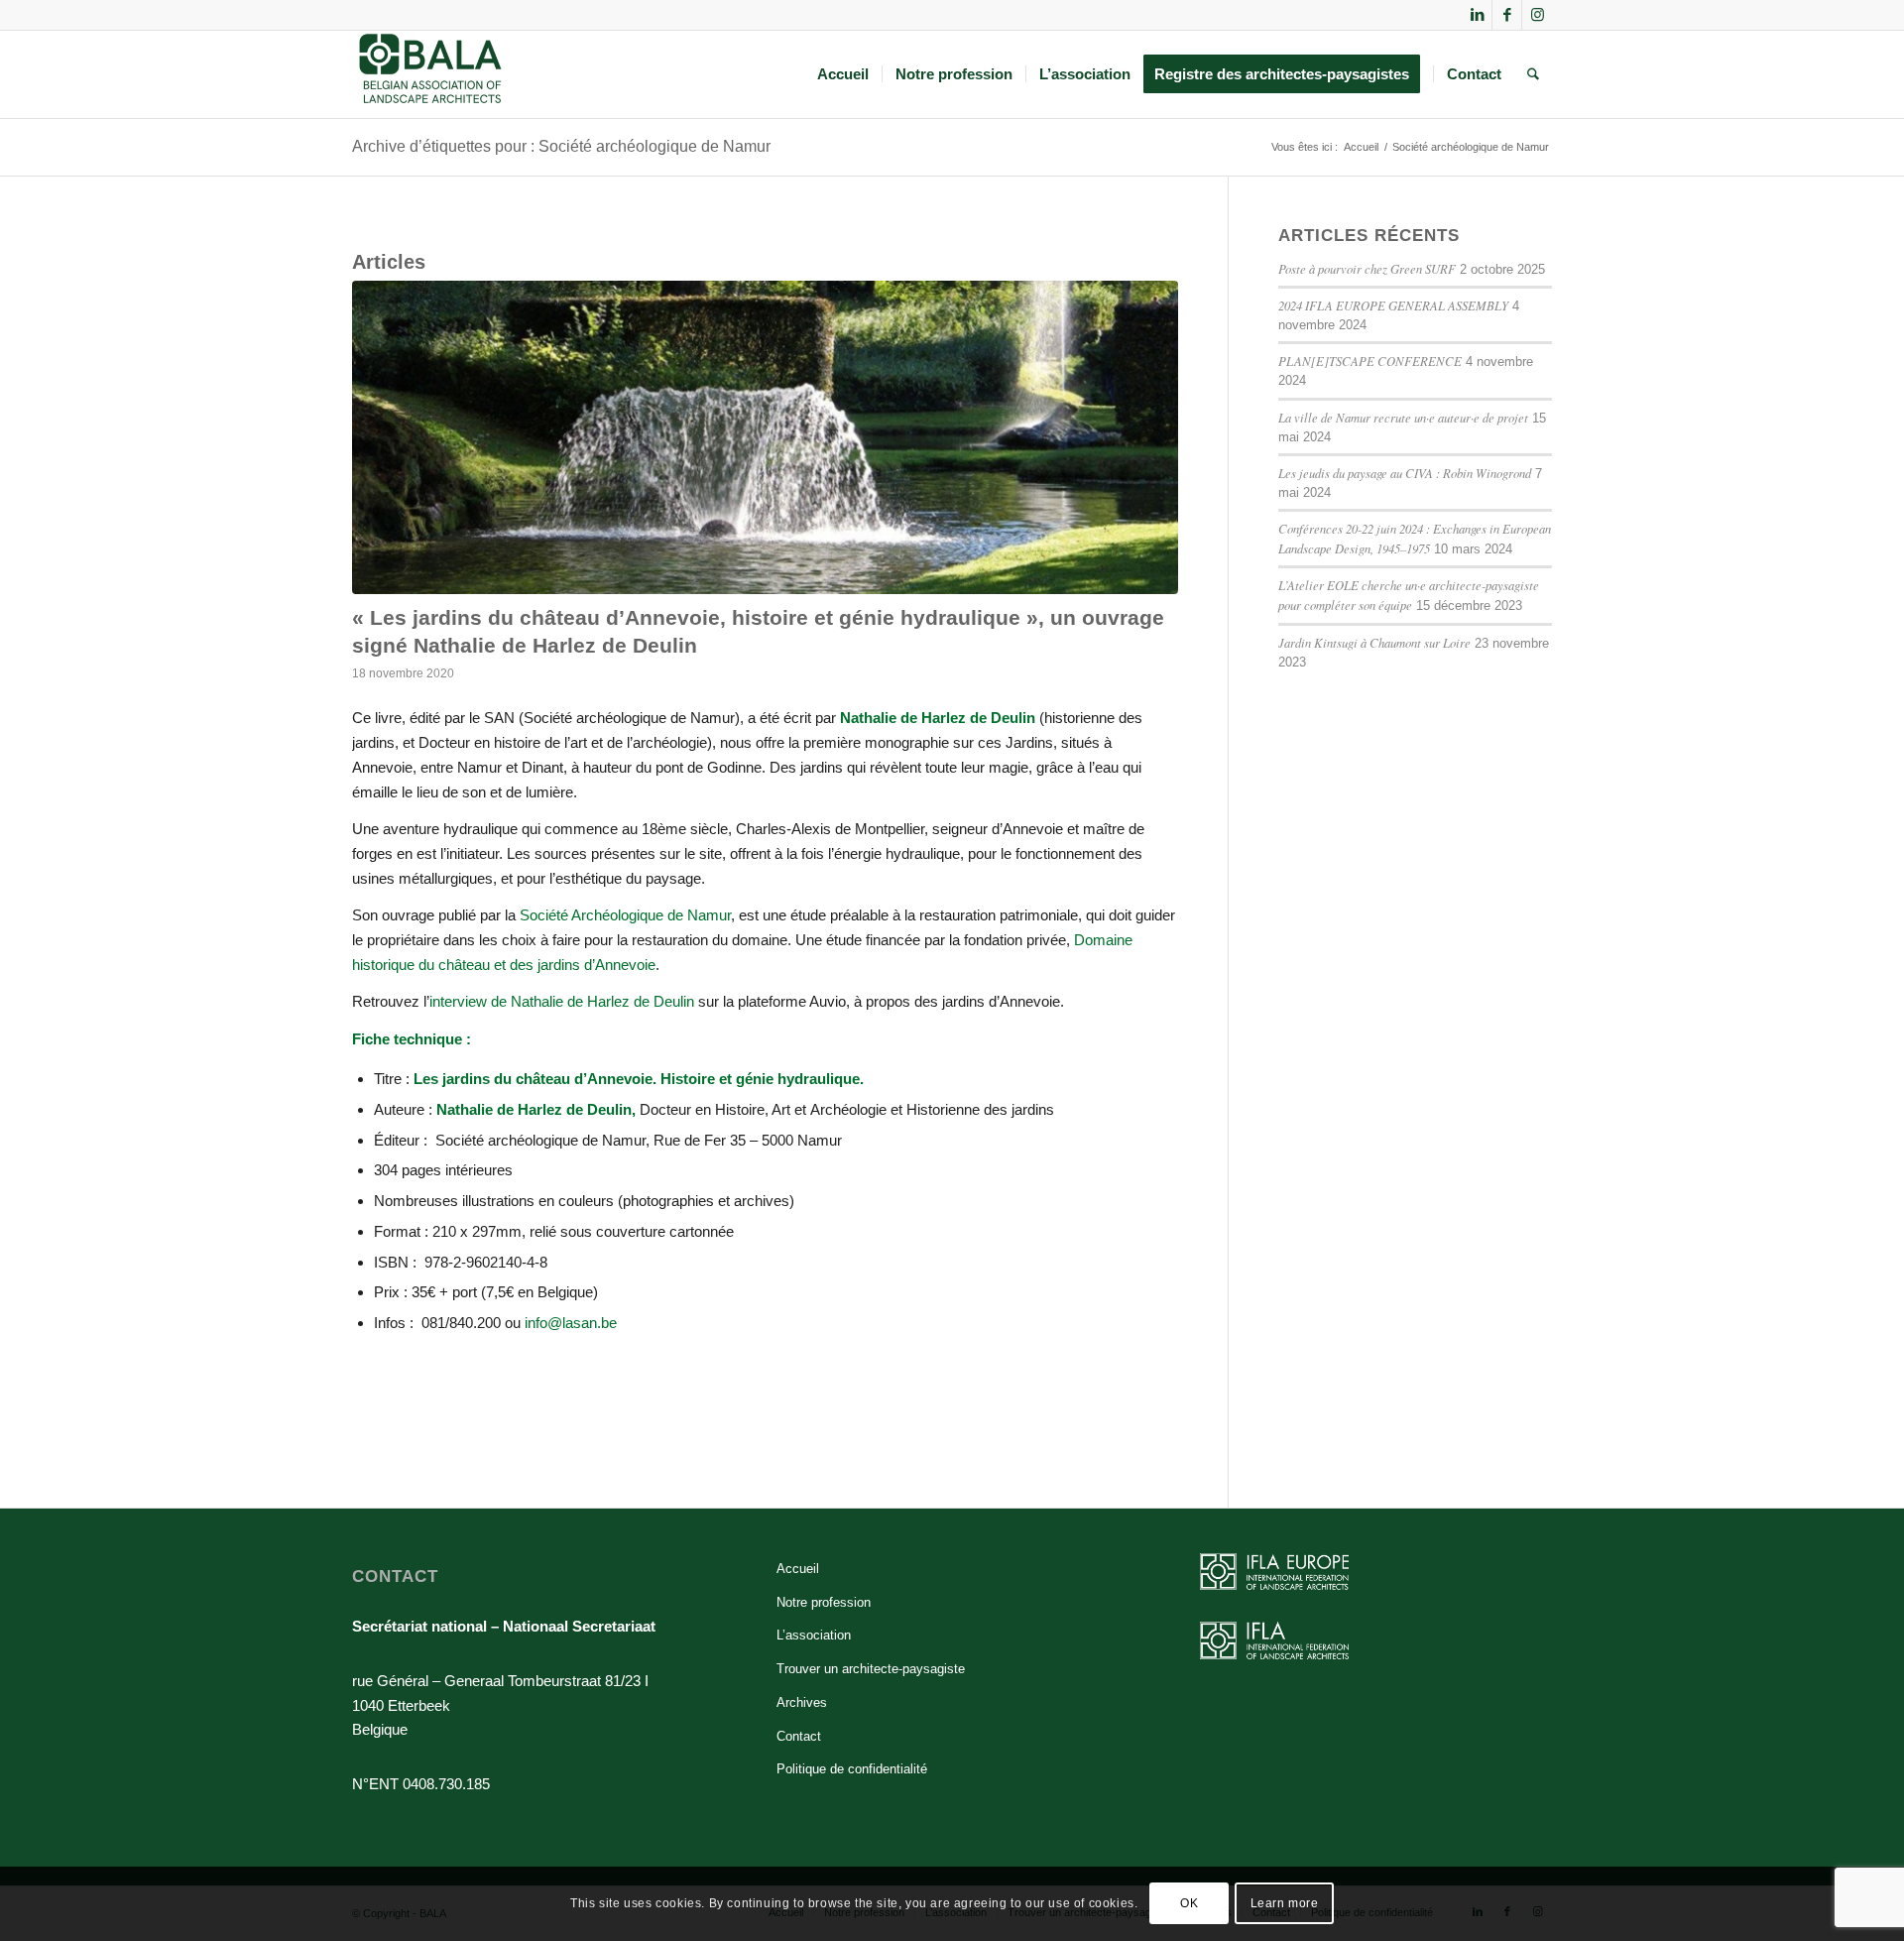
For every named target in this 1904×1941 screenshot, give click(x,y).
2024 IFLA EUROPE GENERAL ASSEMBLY (1393, 305)
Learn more (1285, 1903)
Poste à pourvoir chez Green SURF (1367, 268)
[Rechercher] (1533, 74)
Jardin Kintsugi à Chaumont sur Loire (1374, 642)
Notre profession (824, 1602)
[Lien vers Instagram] (1537, 15)
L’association (814, 1635)
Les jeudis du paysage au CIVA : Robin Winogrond (1405, 473)
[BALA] (431, 74)
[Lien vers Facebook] (1507, 15)
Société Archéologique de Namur (625, 915)
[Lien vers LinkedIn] (1477, 15)
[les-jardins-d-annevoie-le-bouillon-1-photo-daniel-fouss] (765, 438)
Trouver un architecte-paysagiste (871, 1669)
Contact (799, 1736)
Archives (802, 1702)
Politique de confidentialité (852, 1769)
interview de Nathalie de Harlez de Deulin (562, 1001)
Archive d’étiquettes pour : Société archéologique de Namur (561, 146)
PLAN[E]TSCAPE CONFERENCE (1370, 361)
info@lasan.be (571, 1323)
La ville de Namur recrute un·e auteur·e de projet (1403, 417)
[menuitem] (843, 74)
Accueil (798, 1569)
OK (1189, 1903)
